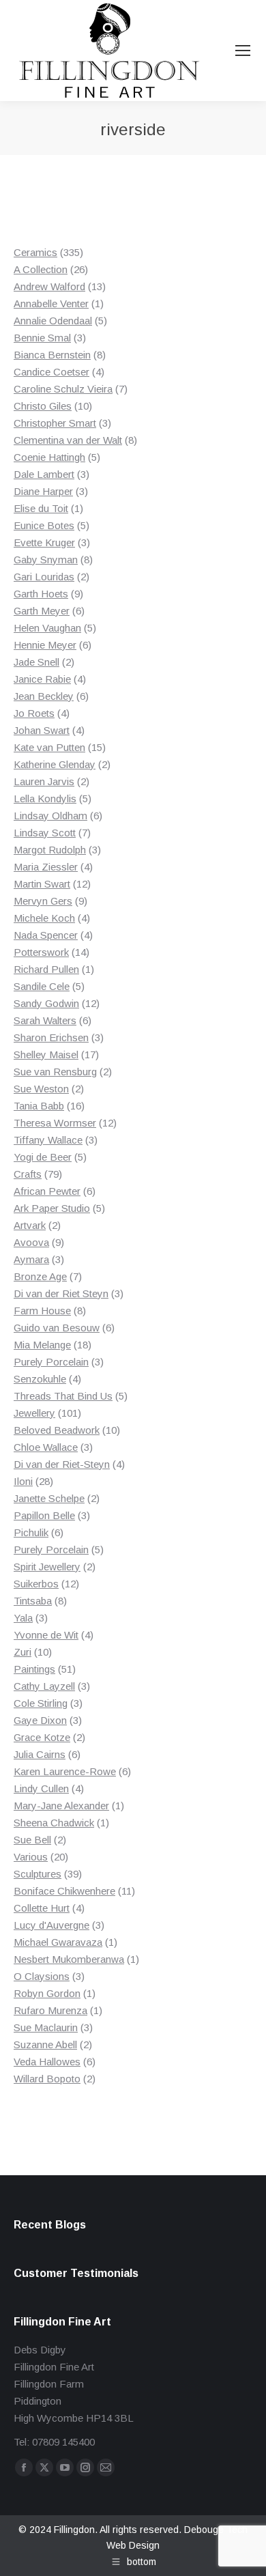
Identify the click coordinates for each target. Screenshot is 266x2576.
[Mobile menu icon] (243, 51)
